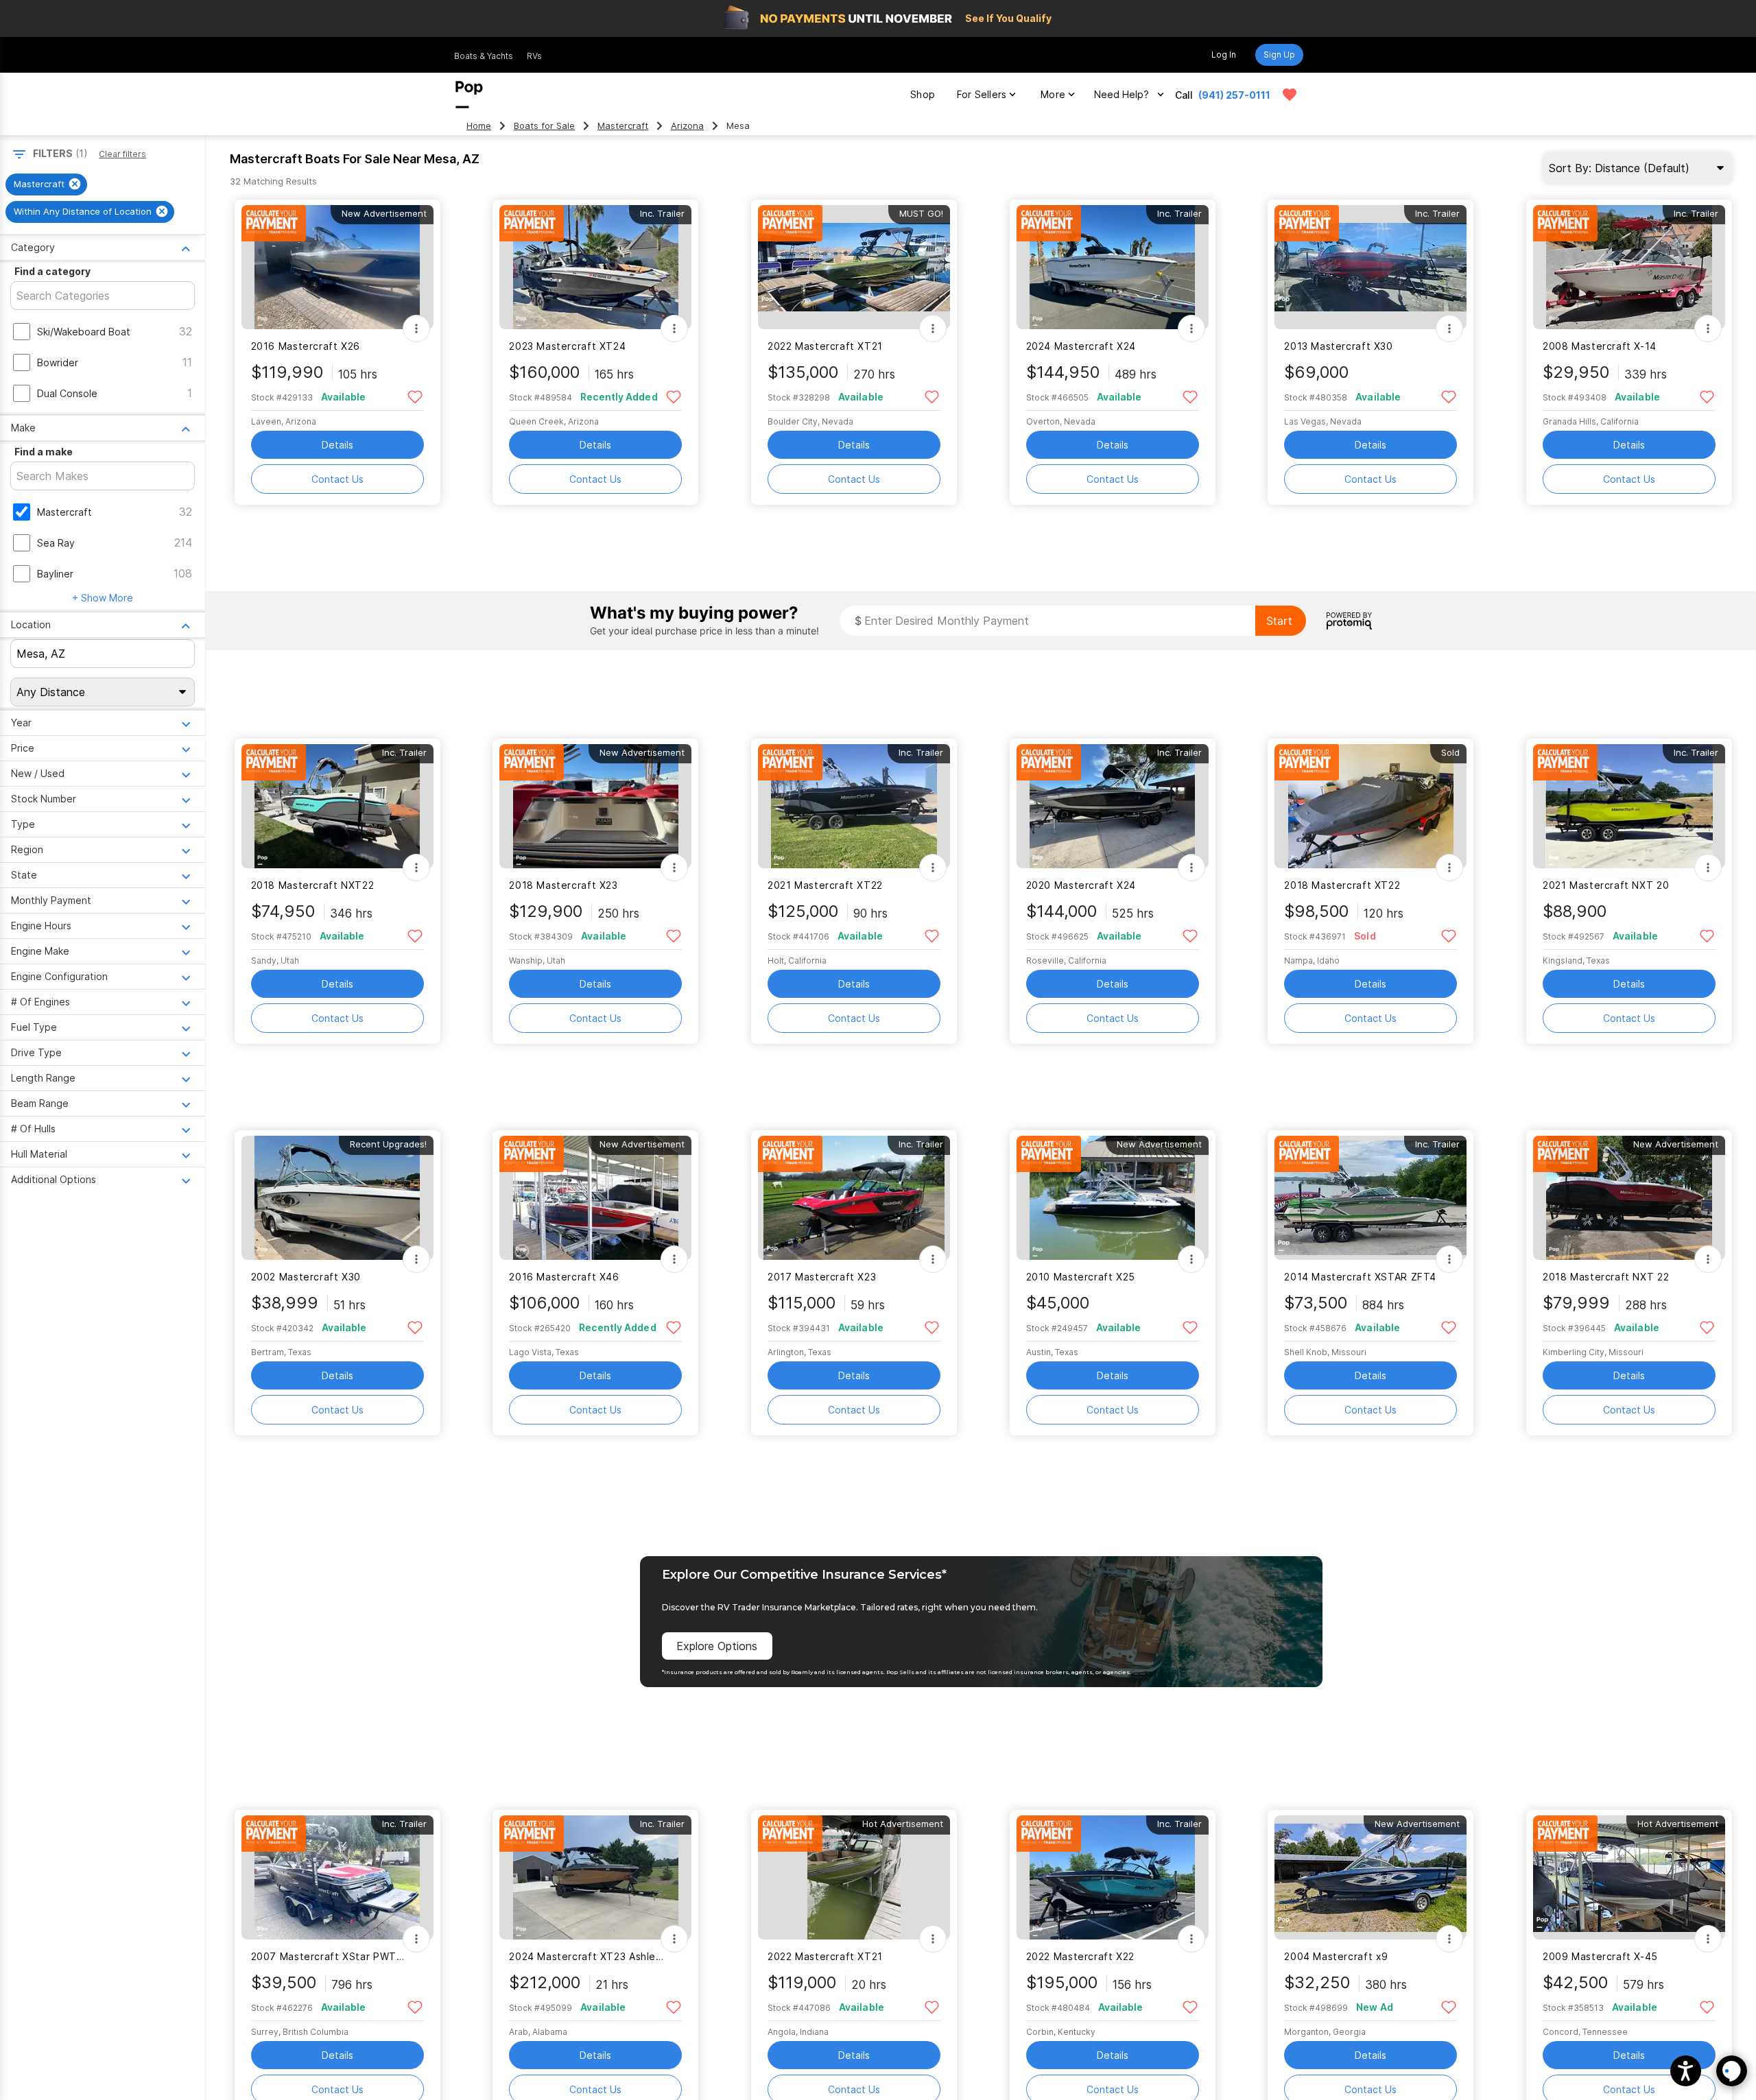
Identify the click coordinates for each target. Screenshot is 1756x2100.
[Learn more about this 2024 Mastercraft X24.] (1113, 267)
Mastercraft (623, 126)
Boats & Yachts (484, 56)
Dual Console (67, 393)
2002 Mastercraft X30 (306, 1277)
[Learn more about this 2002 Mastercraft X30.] (337, 1198)
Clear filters (122, 154)
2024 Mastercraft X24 (1081, 346)
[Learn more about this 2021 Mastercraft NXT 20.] (1629, 806)
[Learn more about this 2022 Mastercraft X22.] (1113, 1877)
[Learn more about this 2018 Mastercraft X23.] (595, 806)
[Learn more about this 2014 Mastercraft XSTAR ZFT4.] (1371, 1198)
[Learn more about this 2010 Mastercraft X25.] (1113, 1198)
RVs (534, 56)
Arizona (687, 126)
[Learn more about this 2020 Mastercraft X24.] (1113, 806)
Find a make (44, 452)
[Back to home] (469, 95)
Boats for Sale (544, 126)
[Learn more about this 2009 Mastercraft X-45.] (1629, 1877)
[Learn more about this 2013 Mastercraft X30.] (1371, 267)
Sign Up (1279, 55)
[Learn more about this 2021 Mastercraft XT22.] (854, 806)
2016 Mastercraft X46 (564, 1277)
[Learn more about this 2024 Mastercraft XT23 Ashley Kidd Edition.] (595, 1877)
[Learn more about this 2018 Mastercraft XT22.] (1371, 806)
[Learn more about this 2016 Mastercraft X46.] (595, 1198)
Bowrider (58, 362)
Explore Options (717, 1646)
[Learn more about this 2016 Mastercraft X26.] (337, 267)
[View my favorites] (1290, 95)
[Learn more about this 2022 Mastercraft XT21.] (854, 267)
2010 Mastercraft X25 (1081, 1277)
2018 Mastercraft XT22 (1342, 885)
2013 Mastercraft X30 (1338, 346)
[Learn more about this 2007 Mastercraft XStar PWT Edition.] (337, 1877)
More (1053, 94)
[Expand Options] (416, 329)
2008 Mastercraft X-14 (1600, 346)
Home (479, 126)
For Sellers (982, 94)
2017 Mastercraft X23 (822, 1277)
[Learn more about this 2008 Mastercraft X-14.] (1629, 267)
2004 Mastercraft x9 (1336, 1956)
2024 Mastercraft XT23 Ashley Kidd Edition (587, 1956)
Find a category (52, 271)
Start (1279, 621)
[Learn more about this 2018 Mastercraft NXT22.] (337, 806)
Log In (1224, 55)
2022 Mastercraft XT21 (825, 346)
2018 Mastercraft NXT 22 (1606, 1277)
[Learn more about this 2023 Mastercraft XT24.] (595, 267)
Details (337, 445)
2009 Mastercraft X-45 (1600, 1956)
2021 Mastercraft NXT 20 (1606, 885)
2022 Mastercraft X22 (1080, 1956)
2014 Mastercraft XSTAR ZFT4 (1360, 1277)
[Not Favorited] (415, 396)
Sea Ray (56, 543)
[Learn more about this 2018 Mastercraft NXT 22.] (1629, 1198)
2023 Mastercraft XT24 (567, 346)
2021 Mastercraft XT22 (825, 885)
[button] (1686, 2071)
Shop (923, 94)
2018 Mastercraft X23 (563, 885)
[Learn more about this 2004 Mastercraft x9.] (1371, 1877)
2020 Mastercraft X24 (1081, 885)
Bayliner (55, 574)
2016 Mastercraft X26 (306, 346)
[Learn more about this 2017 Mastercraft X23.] (854, 1198)
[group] (46, 184)
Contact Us (337, 479)
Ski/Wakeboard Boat (84, 332)
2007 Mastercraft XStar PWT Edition (329, 1956)
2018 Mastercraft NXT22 (313, 885)
